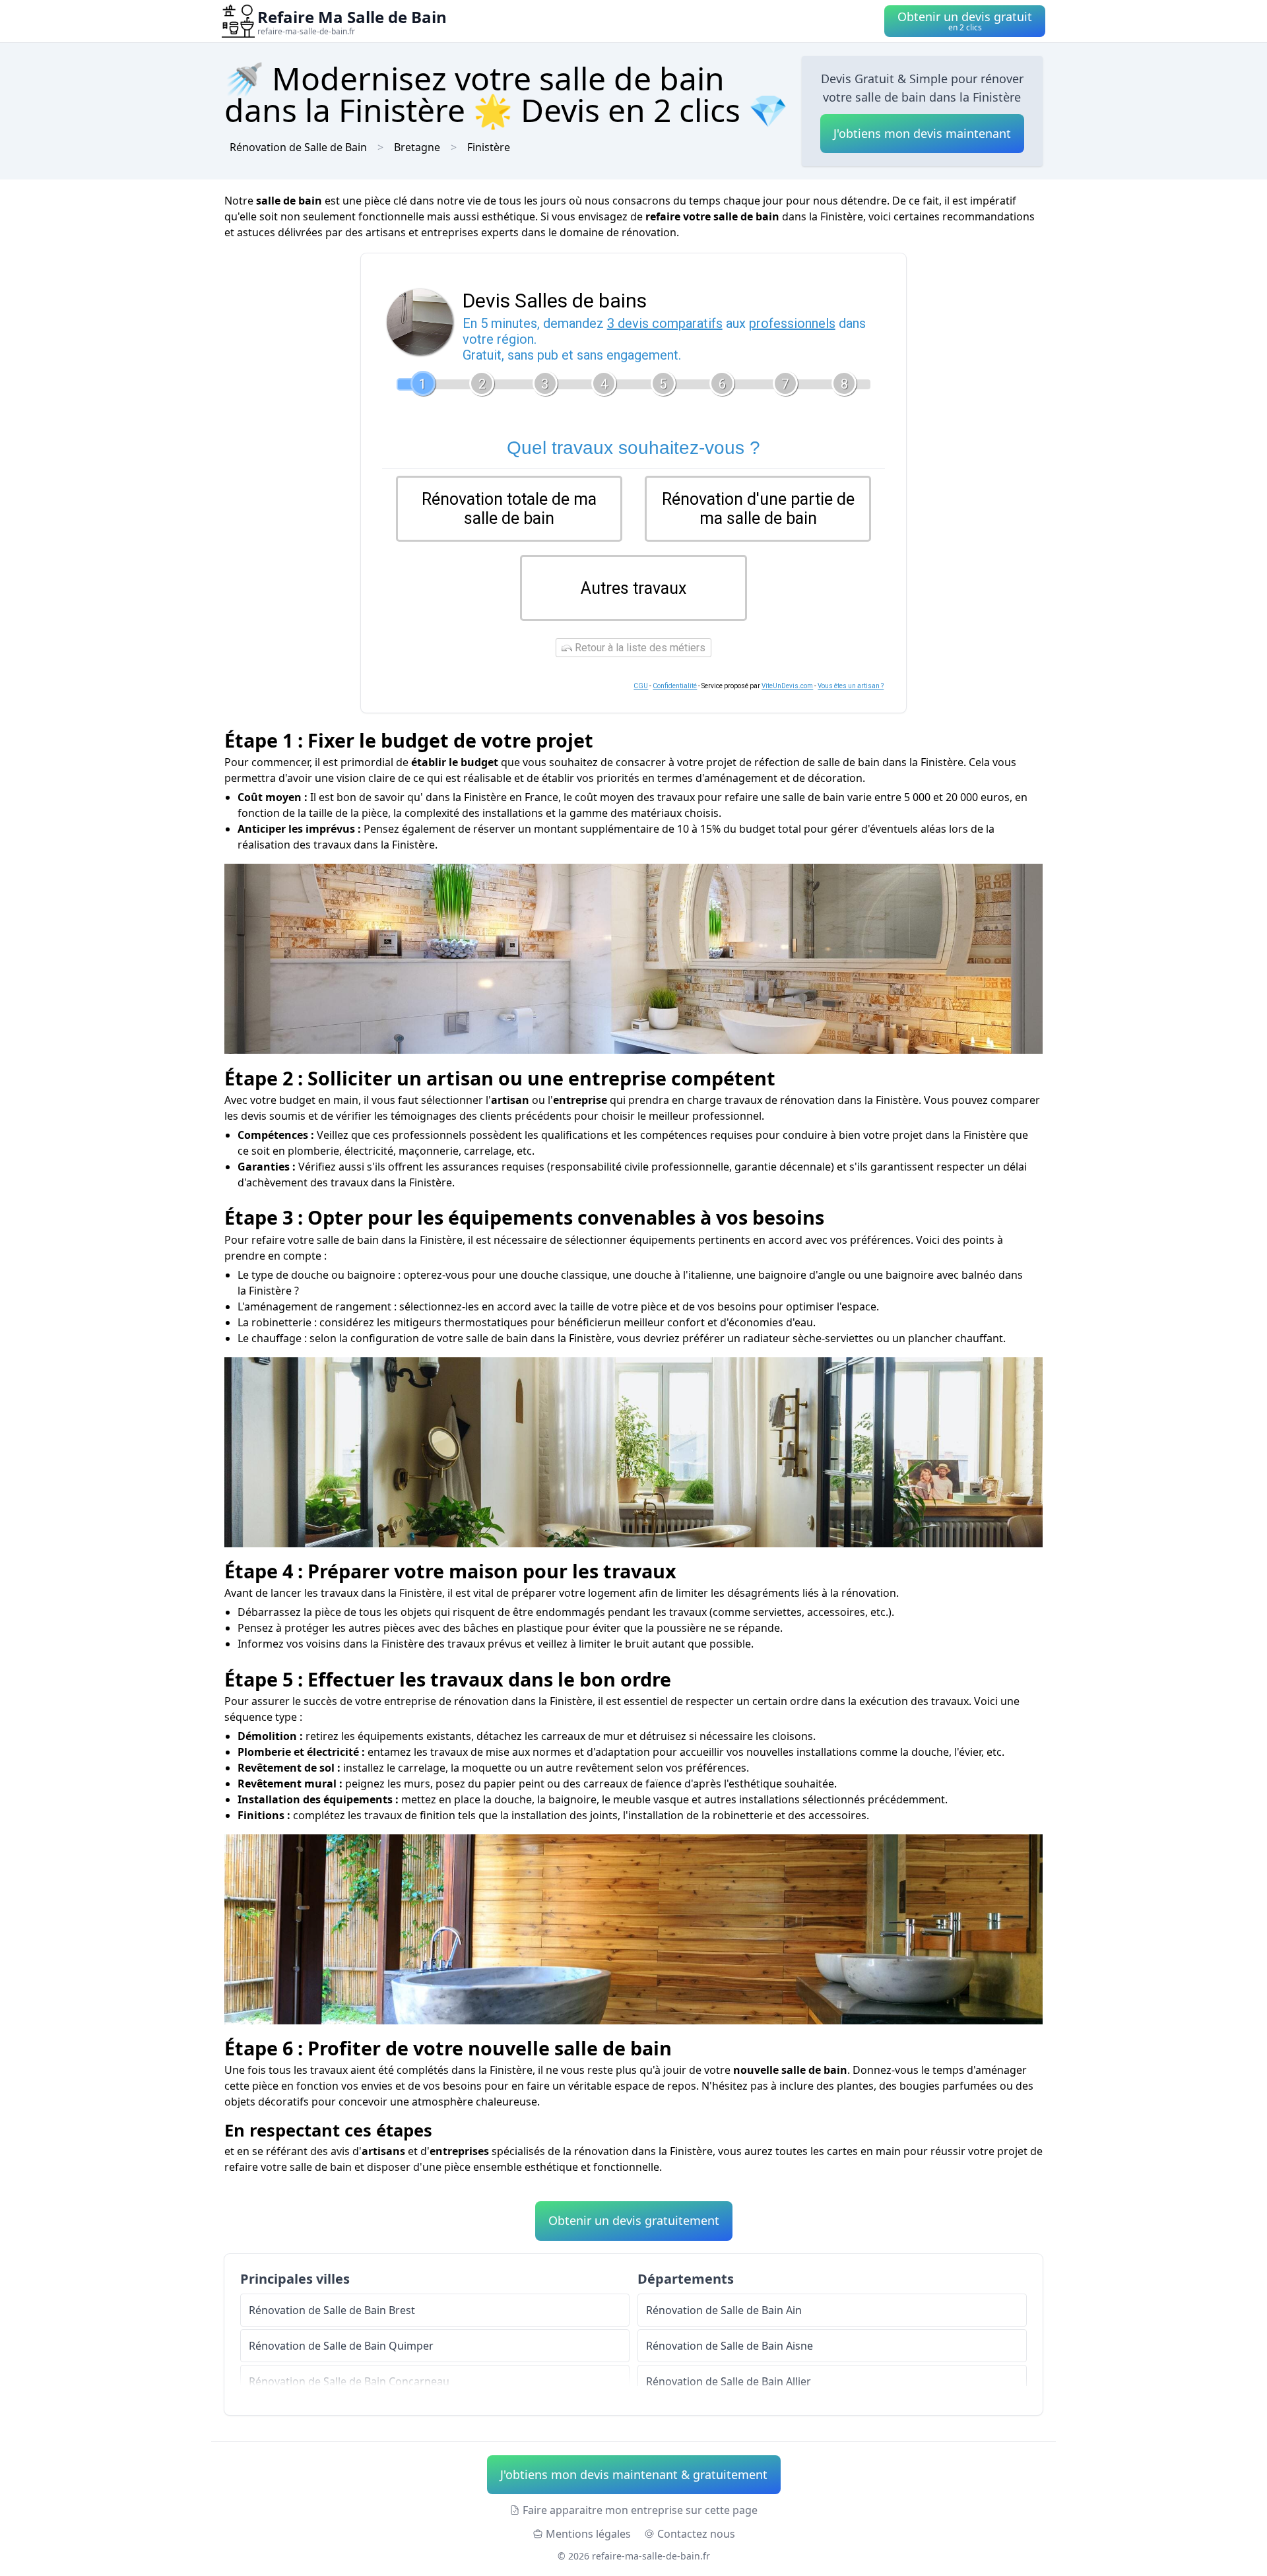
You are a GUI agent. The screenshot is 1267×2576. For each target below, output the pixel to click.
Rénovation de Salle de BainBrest (332, 2310)
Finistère (489, 147)
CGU (641, 686)
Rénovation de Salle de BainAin (724, 2310)
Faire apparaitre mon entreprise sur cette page (640, 2510)
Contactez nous (696, 2534)
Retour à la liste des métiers (639, 648)
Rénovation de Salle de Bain (298, 147)
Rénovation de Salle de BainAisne (730, 2346)
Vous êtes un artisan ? (851, 686)
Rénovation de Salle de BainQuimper (341, 2346)
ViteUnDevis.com (787, 686)
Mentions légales (588, 2534)
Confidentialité (675, 686)
